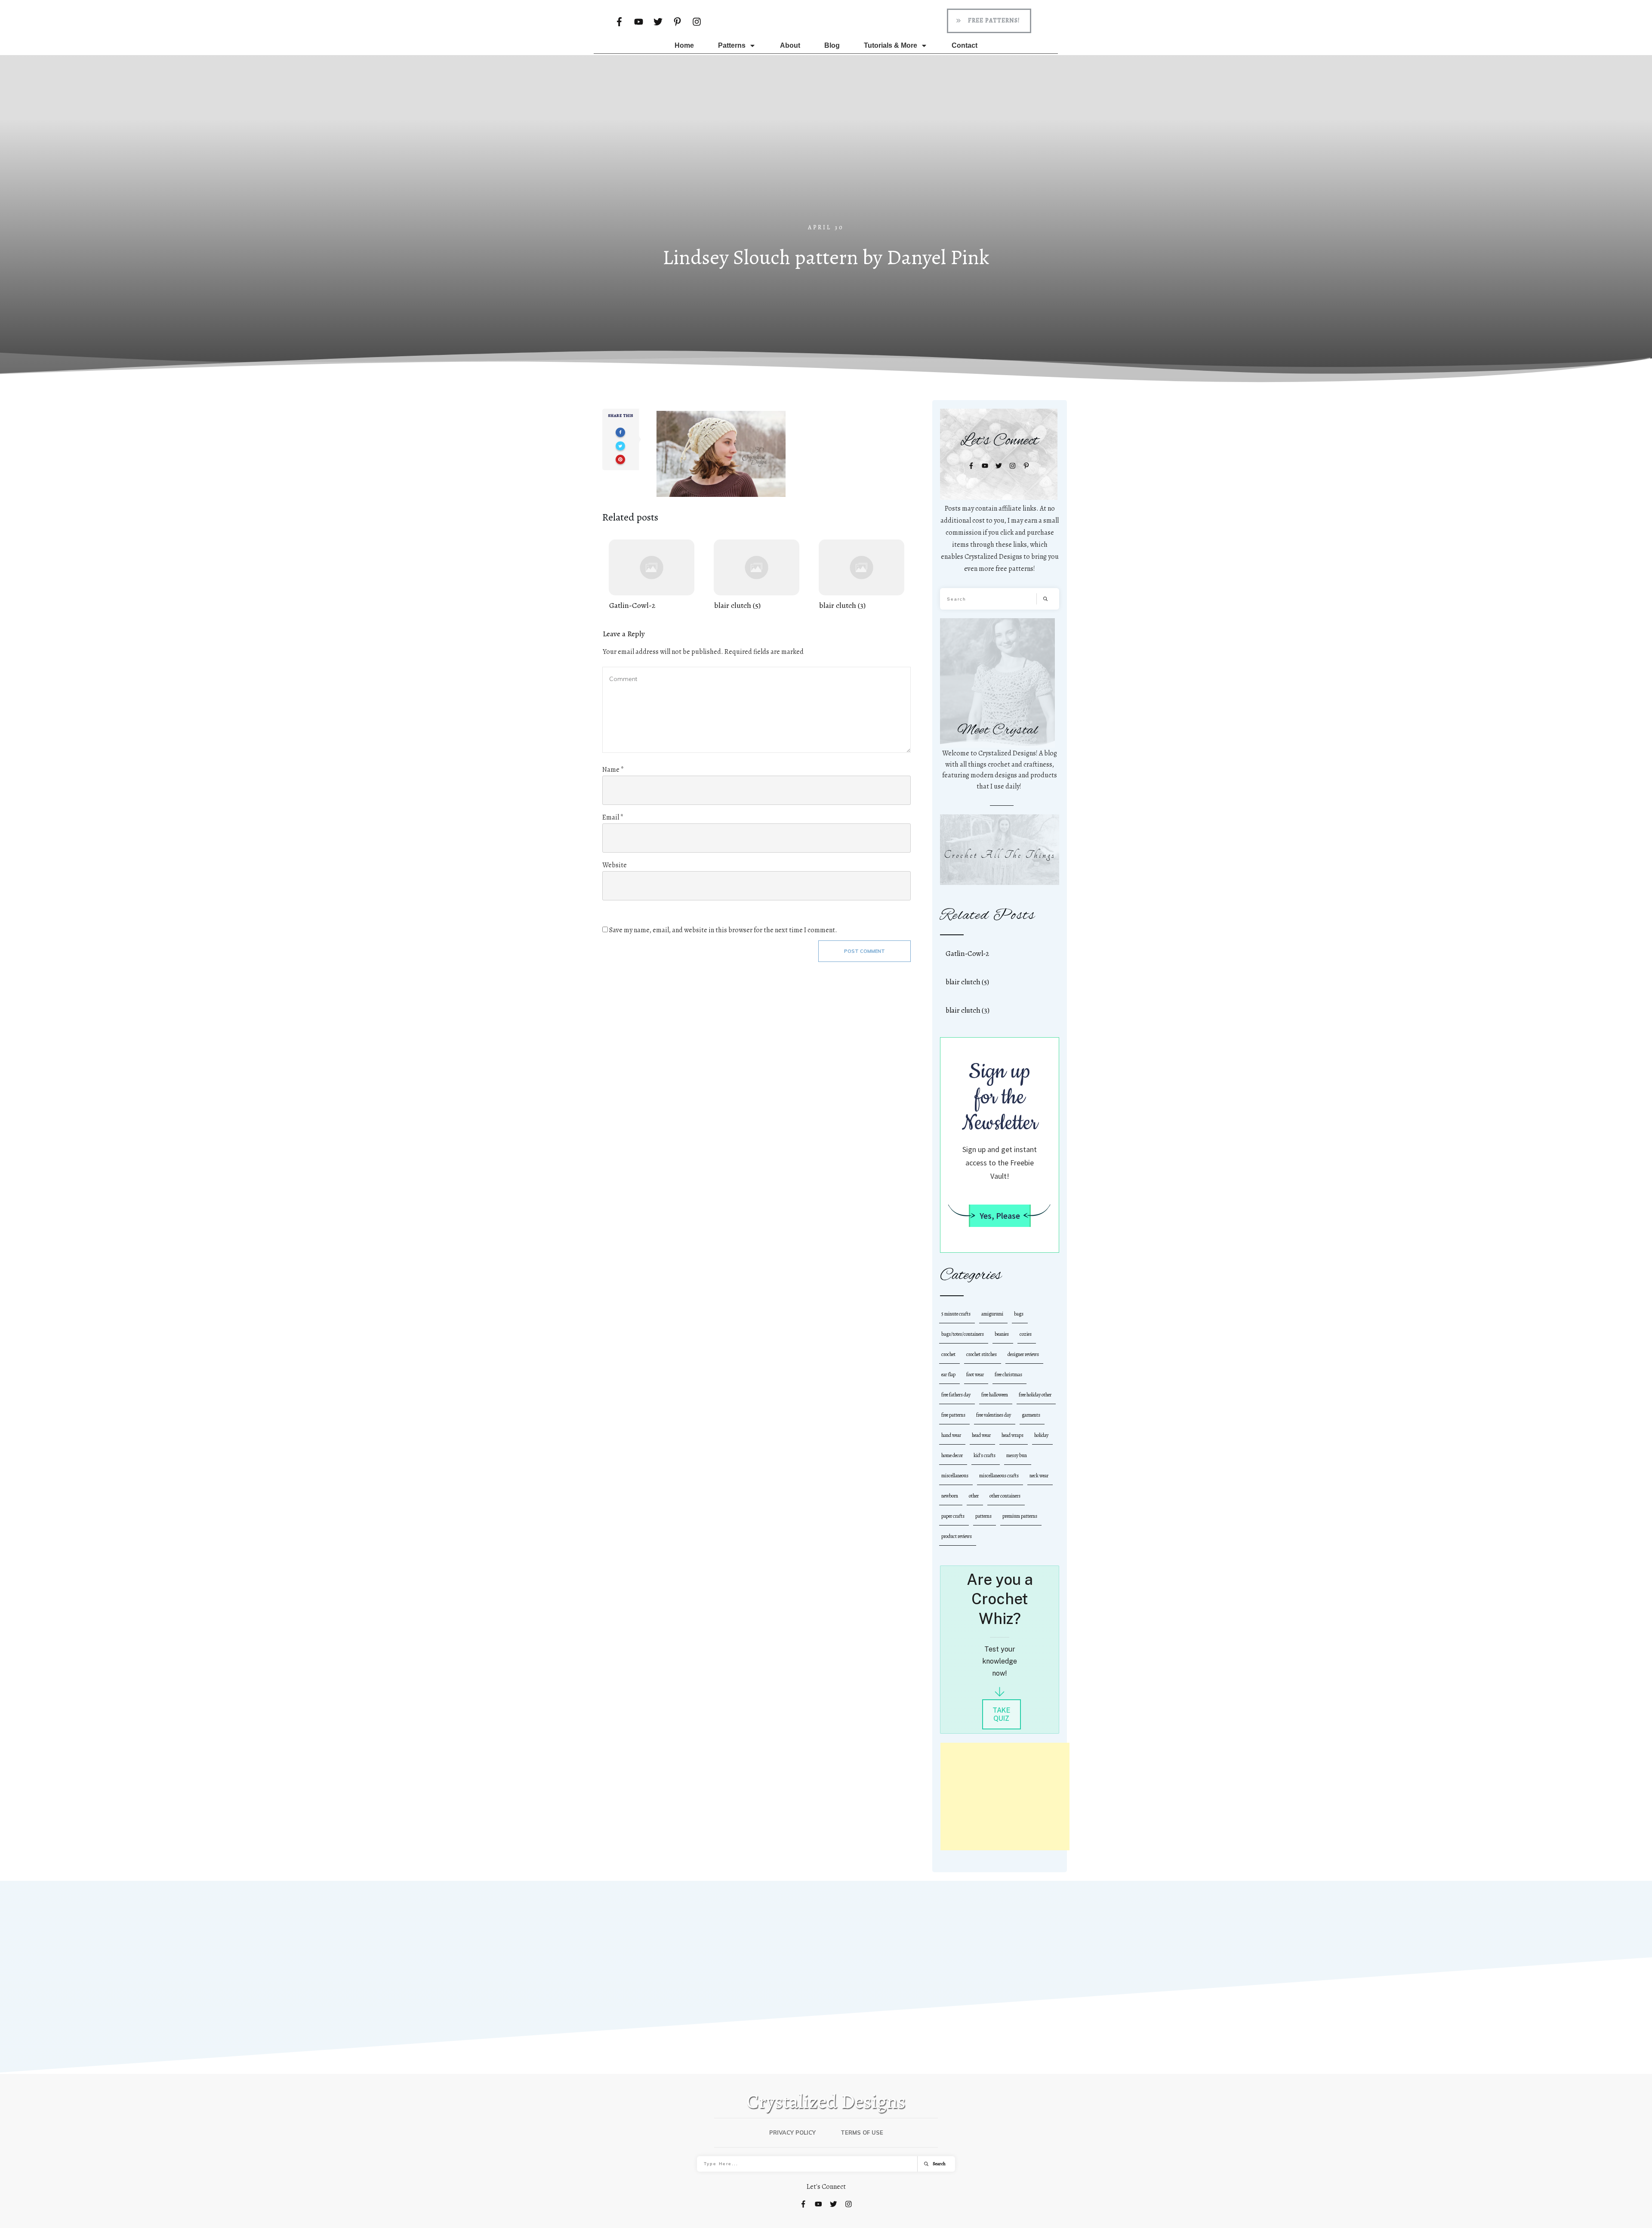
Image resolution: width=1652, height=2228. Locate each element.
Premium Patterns (1020, 1516)
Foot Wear (975, 1374)
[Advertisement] (826, 159)
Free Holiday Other (1035, 1395)
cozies (1026, 1334)
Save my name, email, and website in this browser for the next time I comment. (723, 930)
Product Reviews (957, 1536)
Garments (1031, 1415)
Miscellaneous (955, 1476)
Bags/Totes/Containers (963, 1334)
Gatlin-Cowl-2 (652, 575)
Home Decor (952, 1455)
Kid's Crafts (985, 1455)
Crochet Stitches (982, 1354)
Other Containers (1005, 1496)
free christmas (1008, 1374)
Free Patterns (953, 1415)
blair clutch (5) (757, 575)
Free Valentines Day (994, 1415)
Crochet (948, 1354)
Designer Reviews (1023, 1354)
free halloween (995, 1395)
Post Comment (865, 951)
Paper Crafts (953, 1516)
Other (974, 1496)
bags (1019, 1314)
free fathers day (956, 1395)
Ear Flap (948, 1374)
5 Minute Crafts (956, 1314)
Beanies (1002, 1334)
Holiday (1041, 1435)
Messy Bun (1017, 1455)
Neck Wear (1039, 1476)
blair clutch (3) (861, 575)
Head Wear (981, 1435)
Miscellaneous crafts (999, 1476)
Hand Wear (951, 1435)
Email (613, 817)
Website (615, 865)
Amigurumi (992, 1314)
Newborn (950, 1496)
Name (613, 770)
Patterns (983, 1516)
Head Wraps (1012, 1435)
